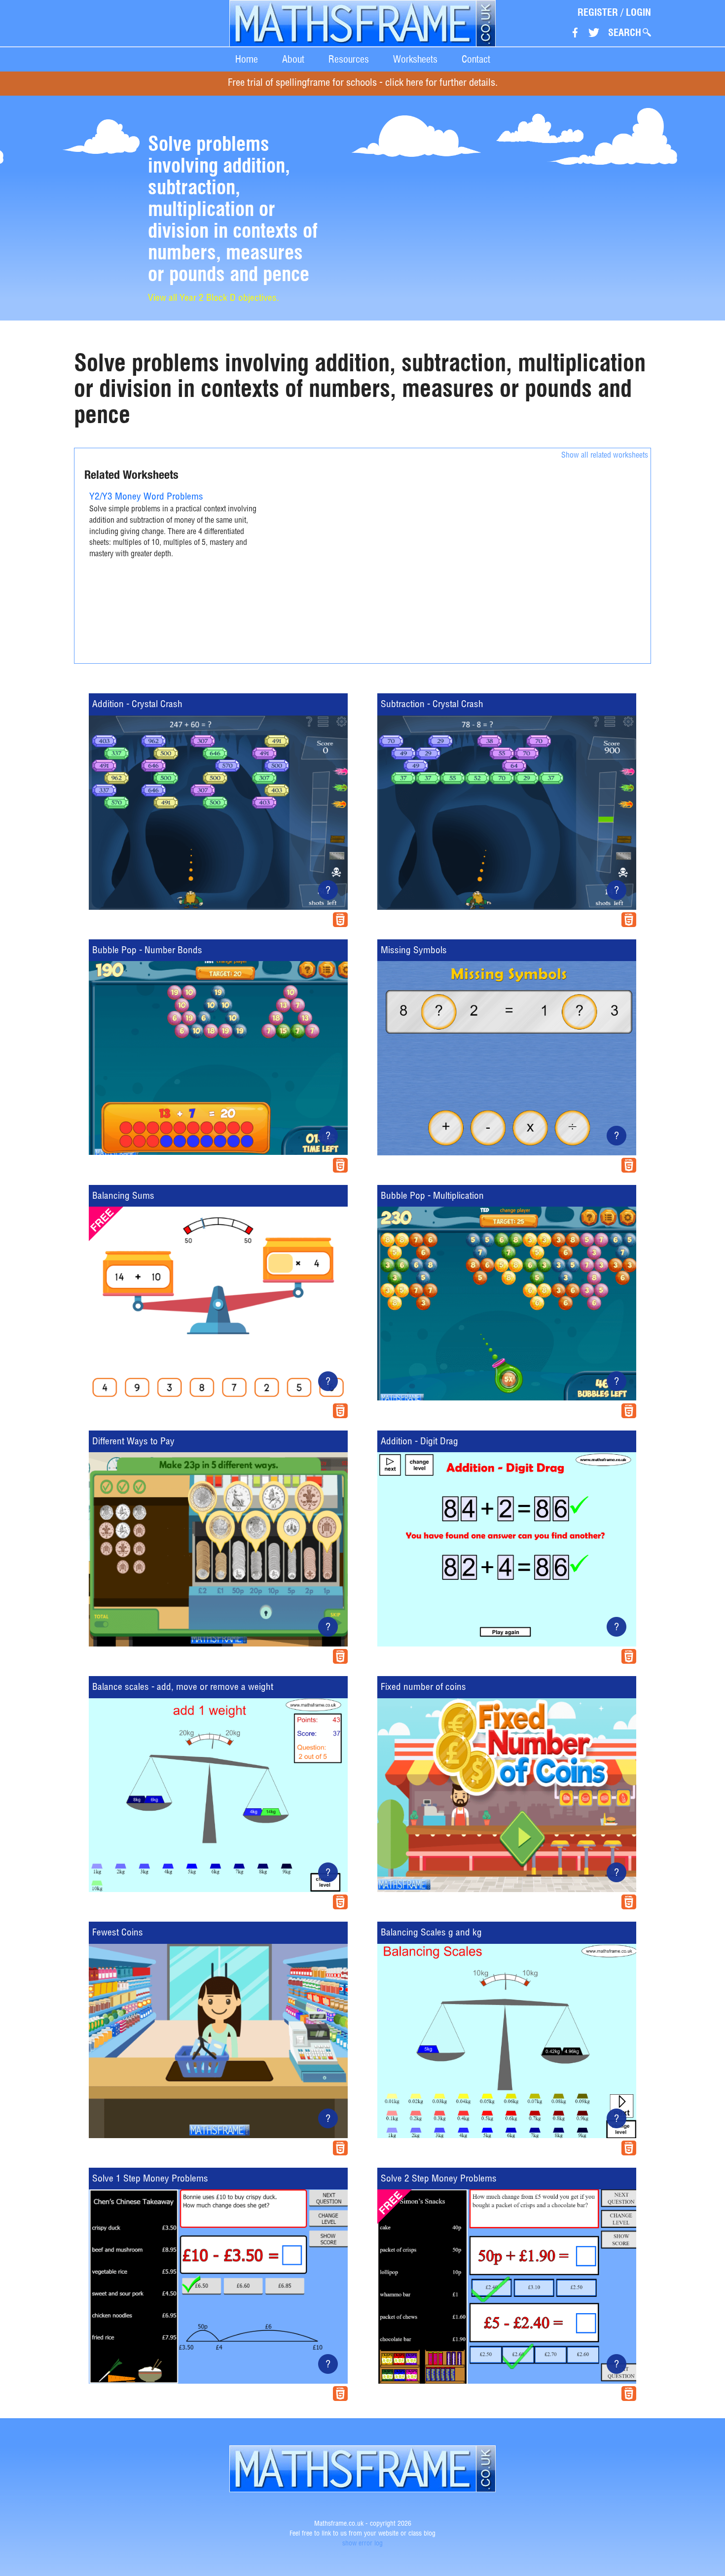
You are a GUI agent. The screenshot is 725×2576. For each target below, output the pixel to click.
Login (638, 12)
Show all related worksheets (605, 456)
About (293, 59)
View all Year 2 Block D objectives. (214, 299)
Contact (476, 59)
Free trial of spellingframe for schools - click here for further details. (363, 84)
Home (247, 59)
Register (598, 12)
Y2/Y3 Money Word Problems (146, 497)
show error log (362, 2544)
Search (625, 33)
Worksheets (415, 59)
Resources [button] (349, 59)
